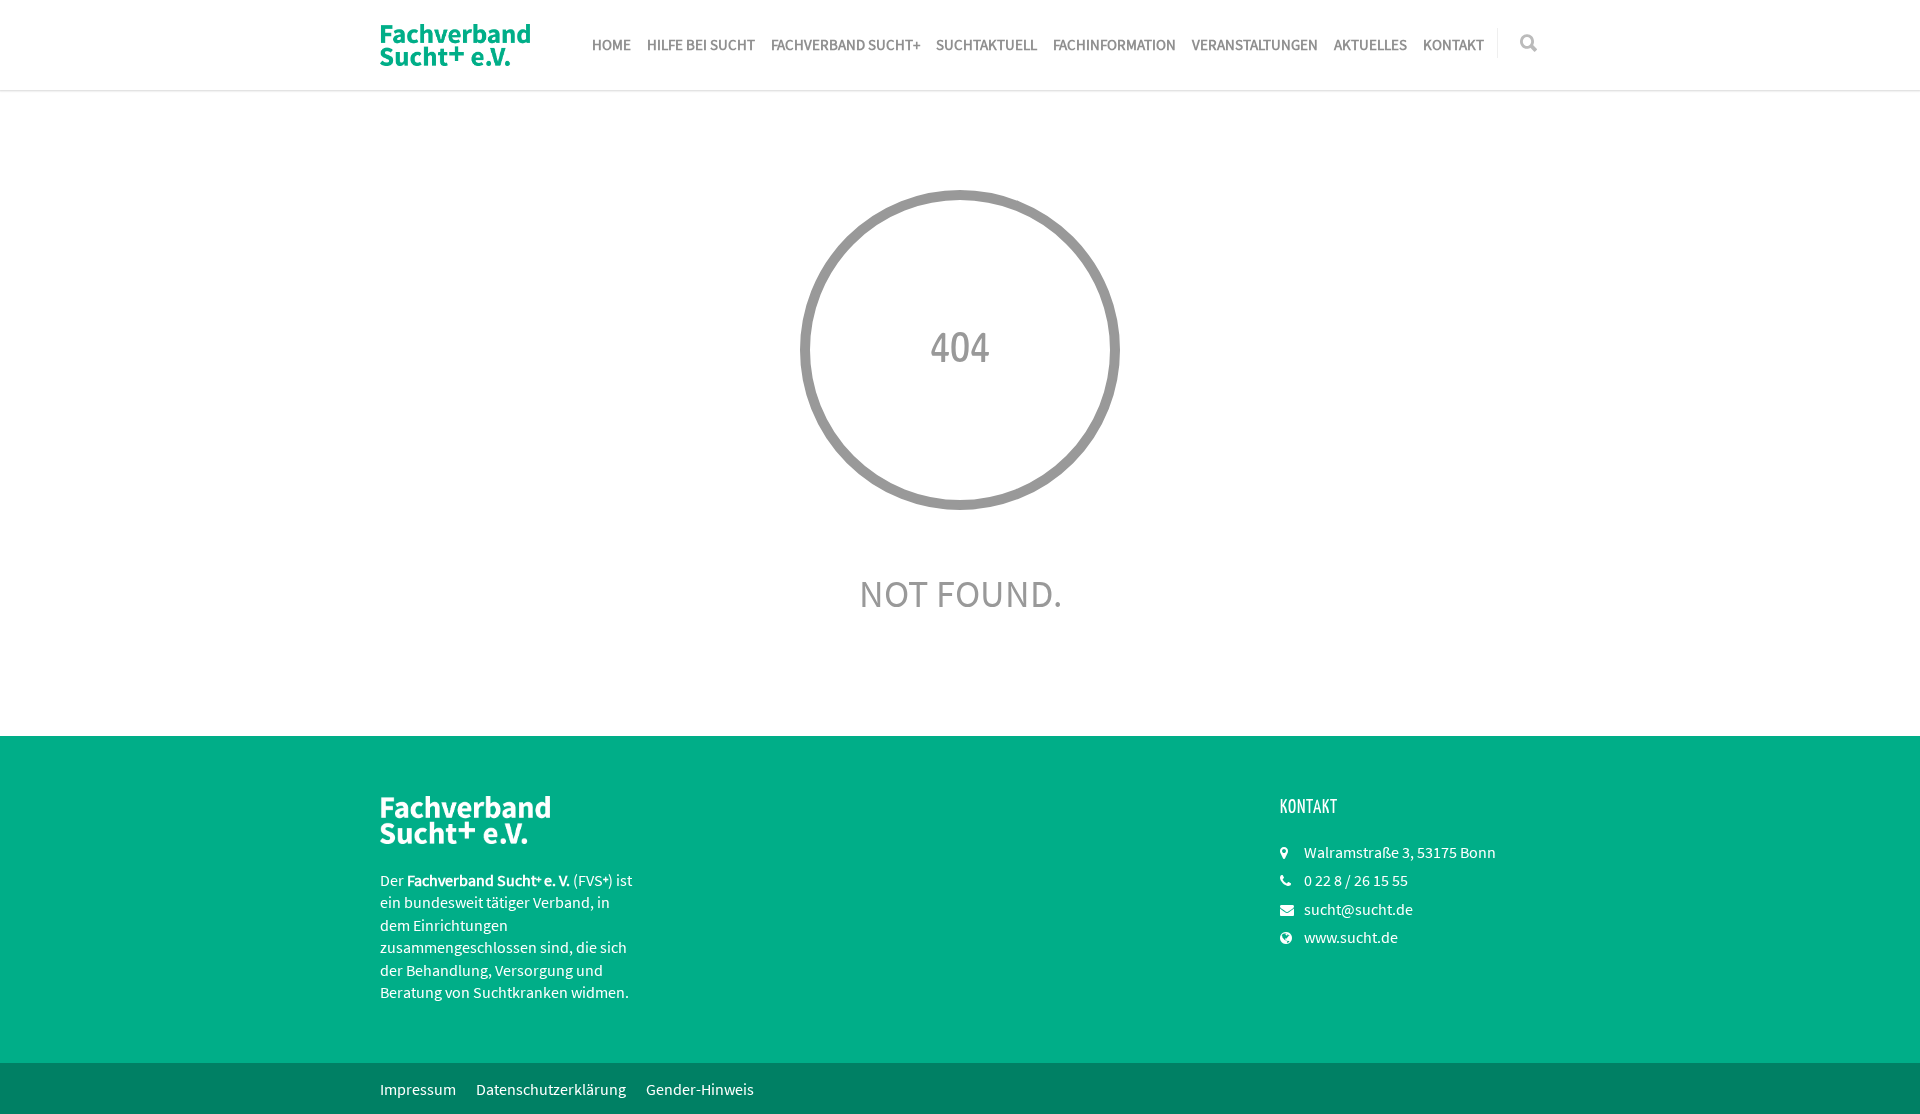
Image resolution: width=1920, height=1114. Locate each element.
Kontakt (1453, 44)
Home (611, 44)
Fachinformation (1114, 44)
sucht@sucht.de (1358, 909)
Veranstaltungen (1255, 44)
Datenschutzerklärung (551, 1089)
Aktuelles (1370, 44)
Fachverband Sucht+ (845, 44)
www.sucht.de (1351, 937)
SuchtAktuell (986, 44)
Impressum (418, 1089)
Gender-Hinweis (700, 1089)
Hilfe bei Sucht (701, 44)
